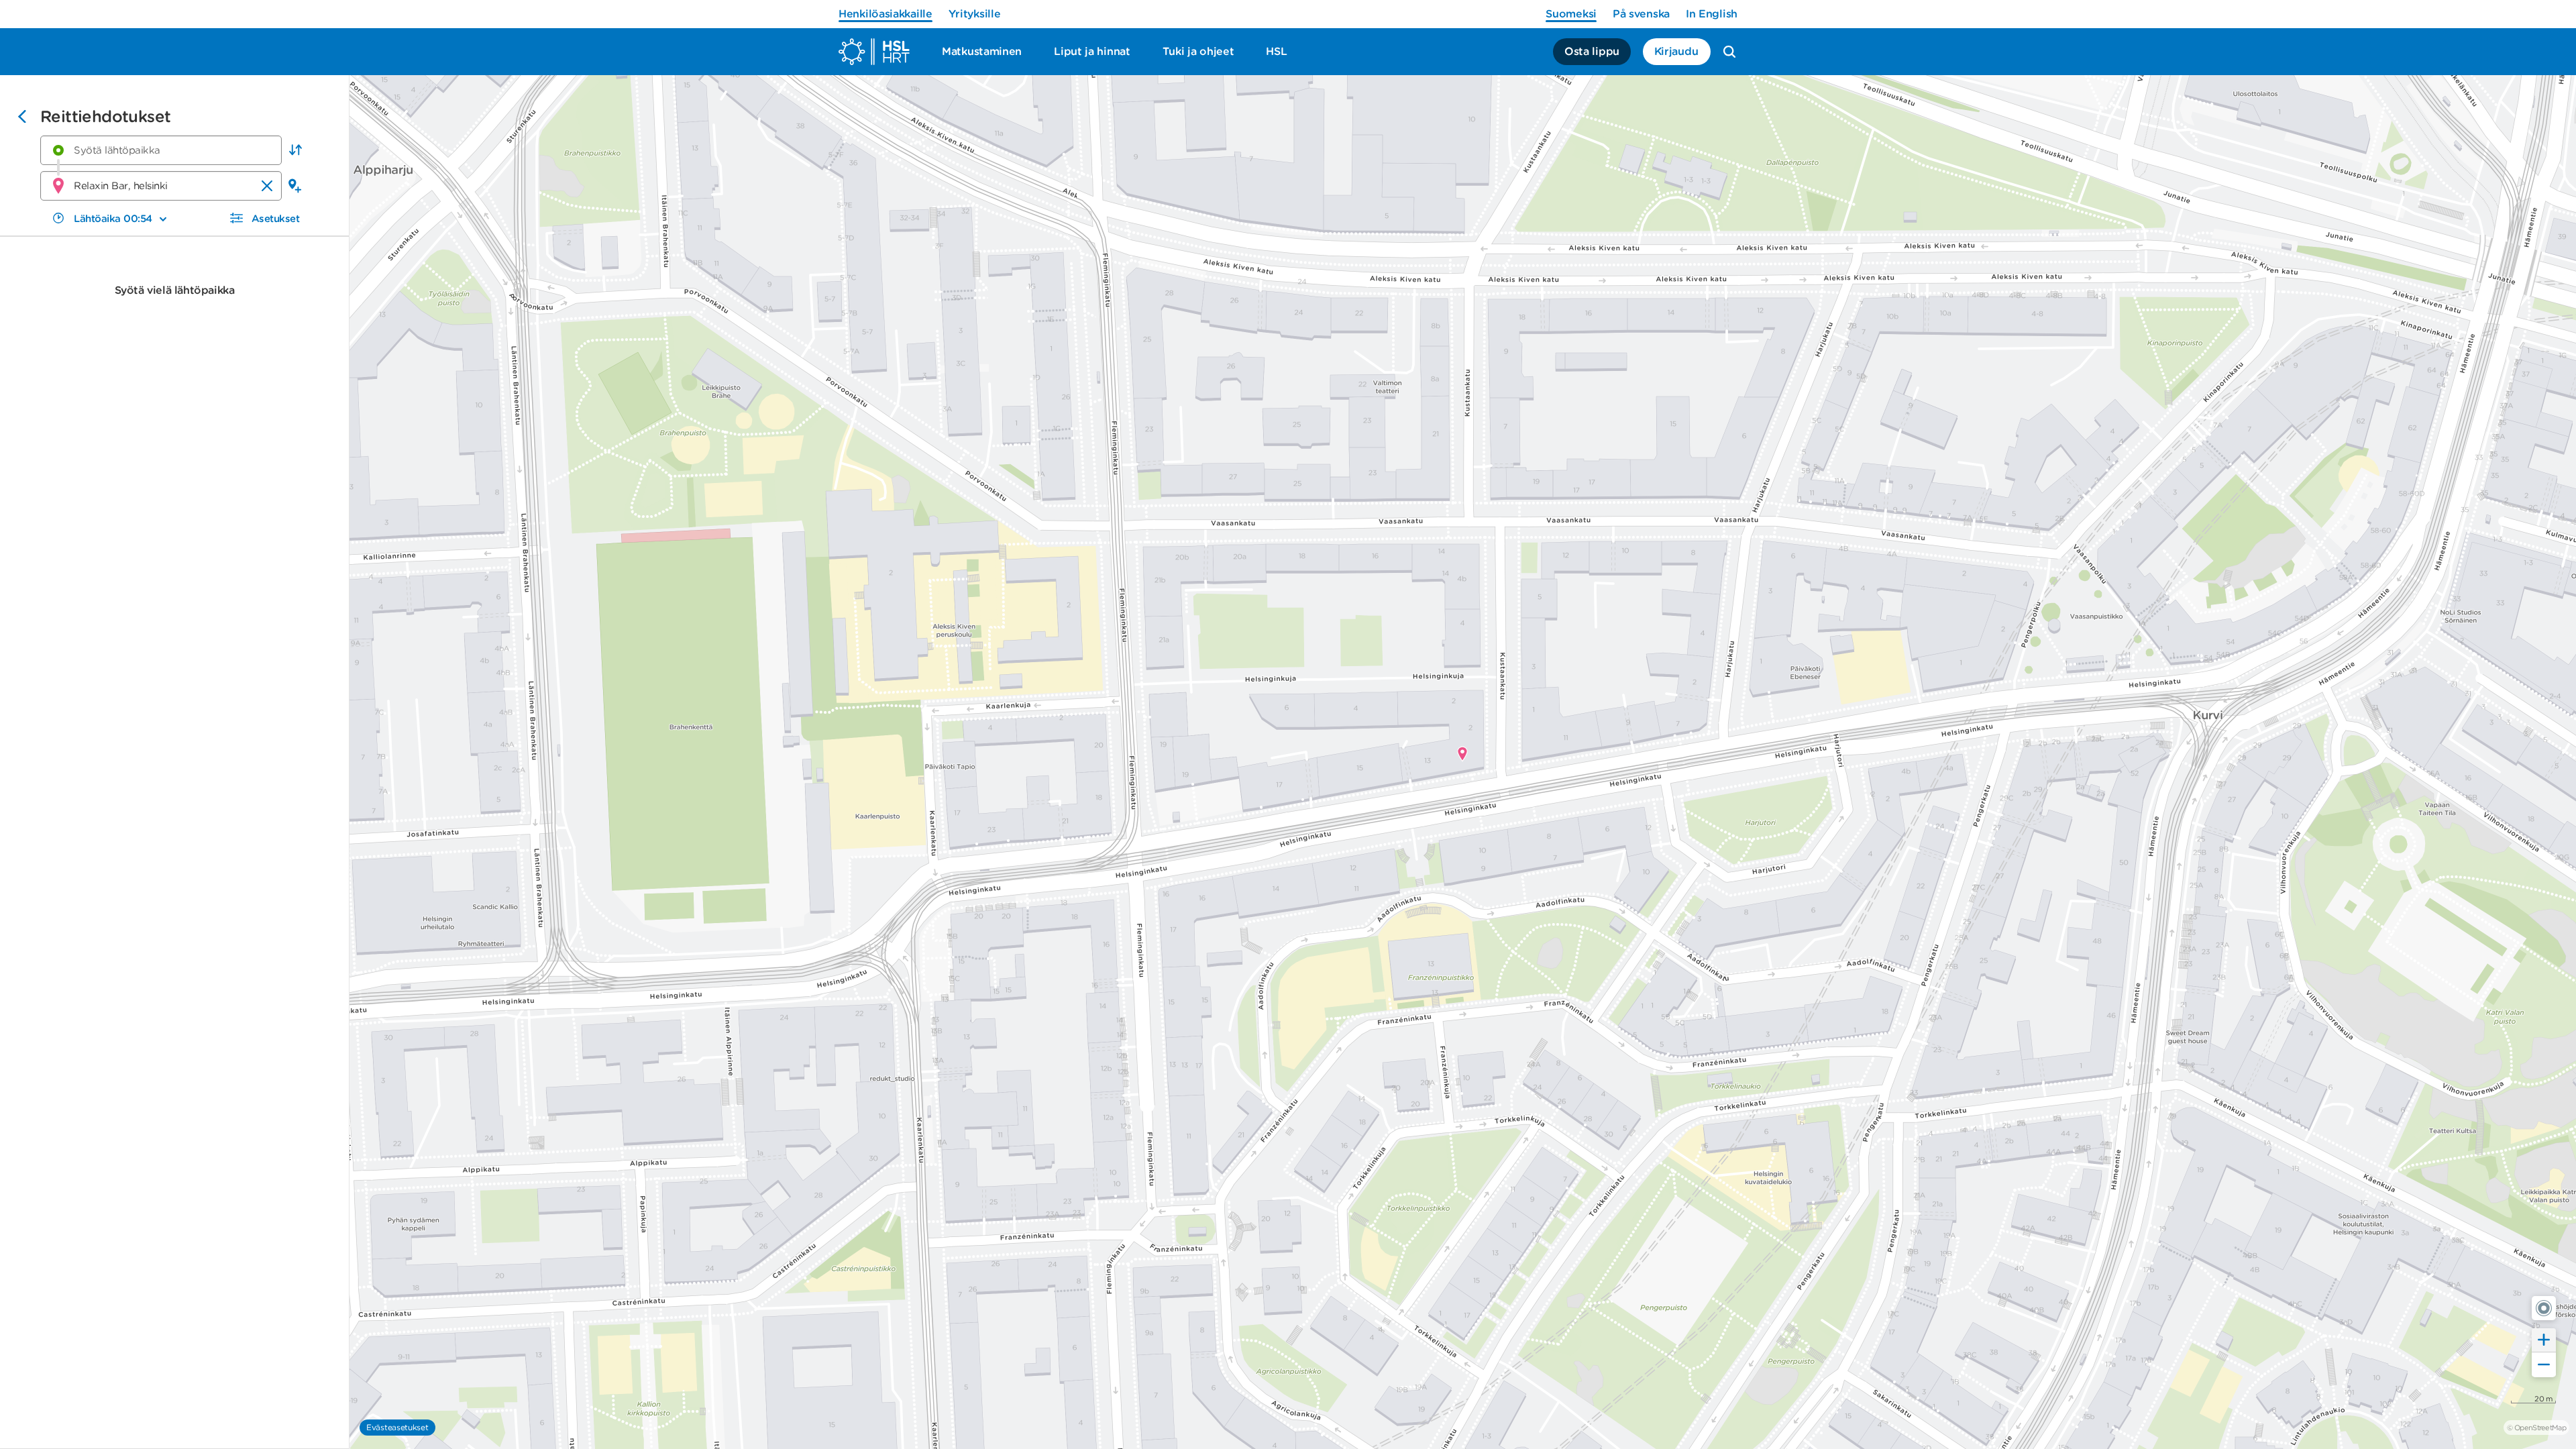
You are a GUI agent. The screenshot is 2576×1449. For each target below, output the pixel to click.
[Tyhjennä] (267, 186)
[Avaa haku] (1729, 52)
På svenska (1641, 14)
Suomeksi (1571, 14)
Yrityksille (975, 14)
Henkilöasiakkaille (885, 14)
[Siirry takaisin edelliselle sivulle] (22, 118)
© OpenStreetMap (2536, 1428)
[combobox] (161, 150)
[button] (295, 150)
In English (1712, 14)
